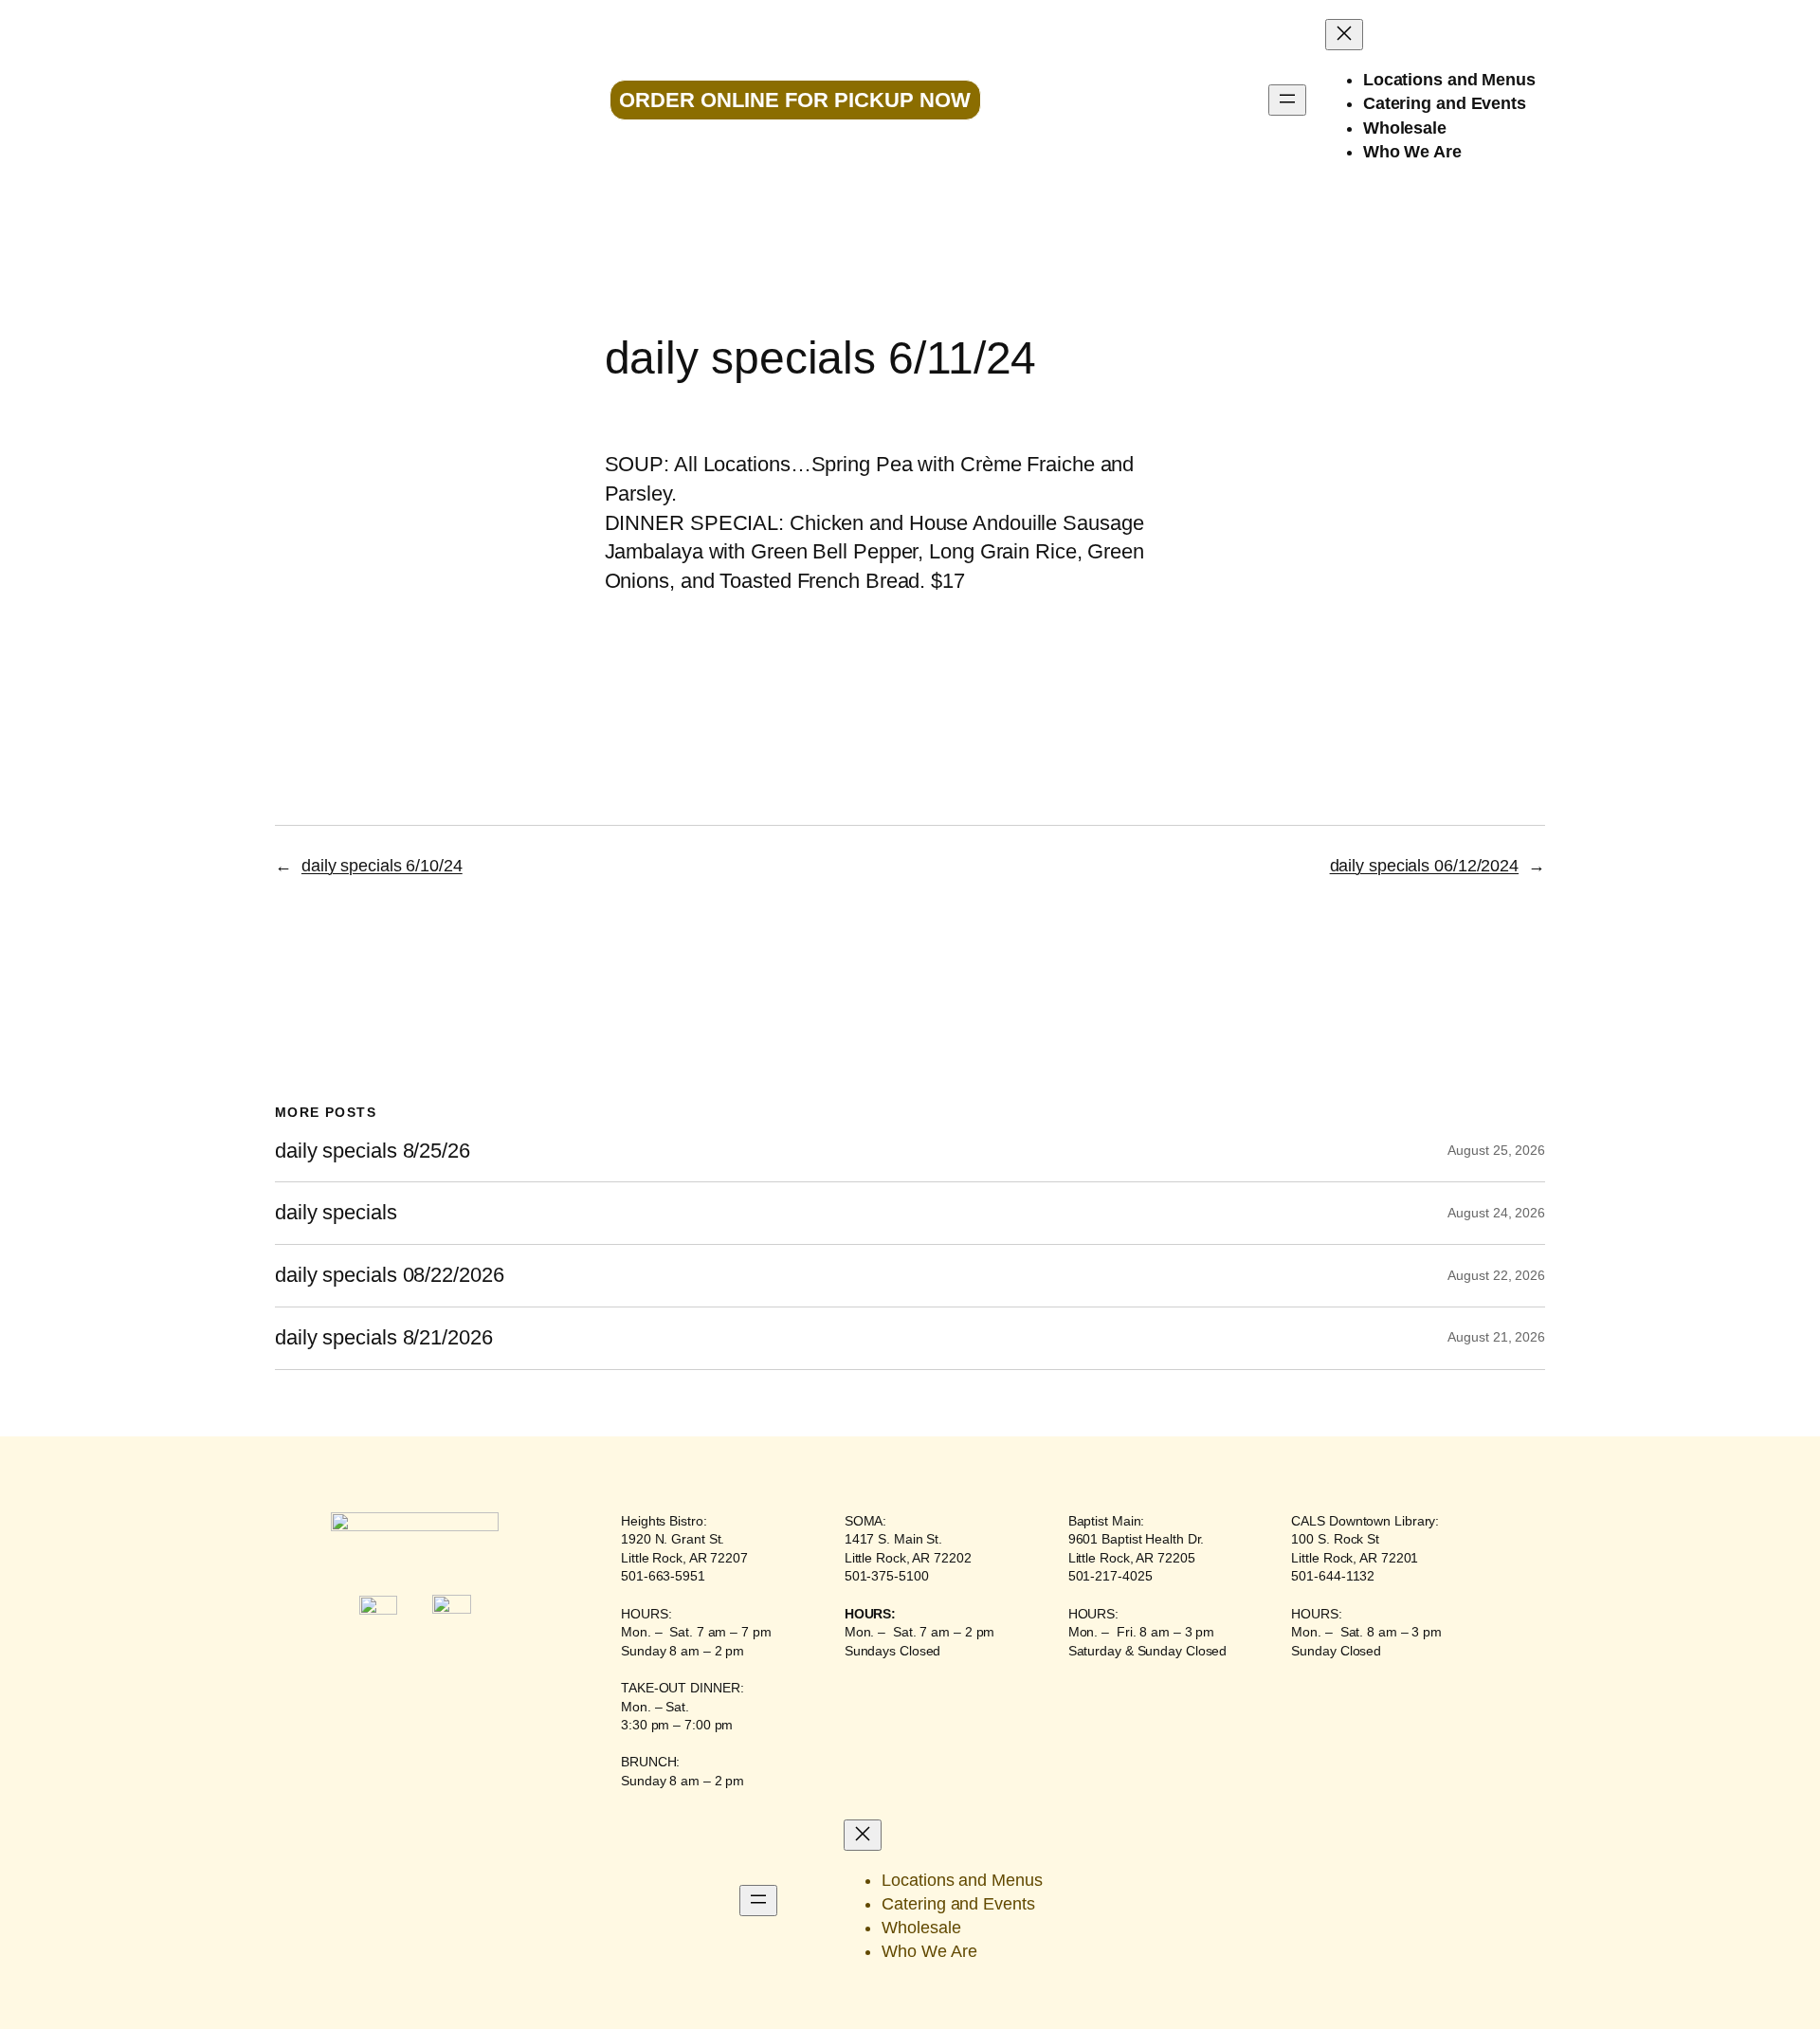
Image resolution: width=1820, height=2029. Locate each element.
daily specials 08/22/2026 (390, 1275)
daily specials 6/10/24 (382, 866)
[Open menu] (1287, 100)
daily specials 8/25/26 (373, 1151)
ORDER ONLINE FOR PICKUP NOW (795, 100)
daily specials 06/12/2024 (1425, 866)
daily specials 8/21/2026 (384, 1338)
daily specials (336, 1213)
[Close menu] (1344, 35)
